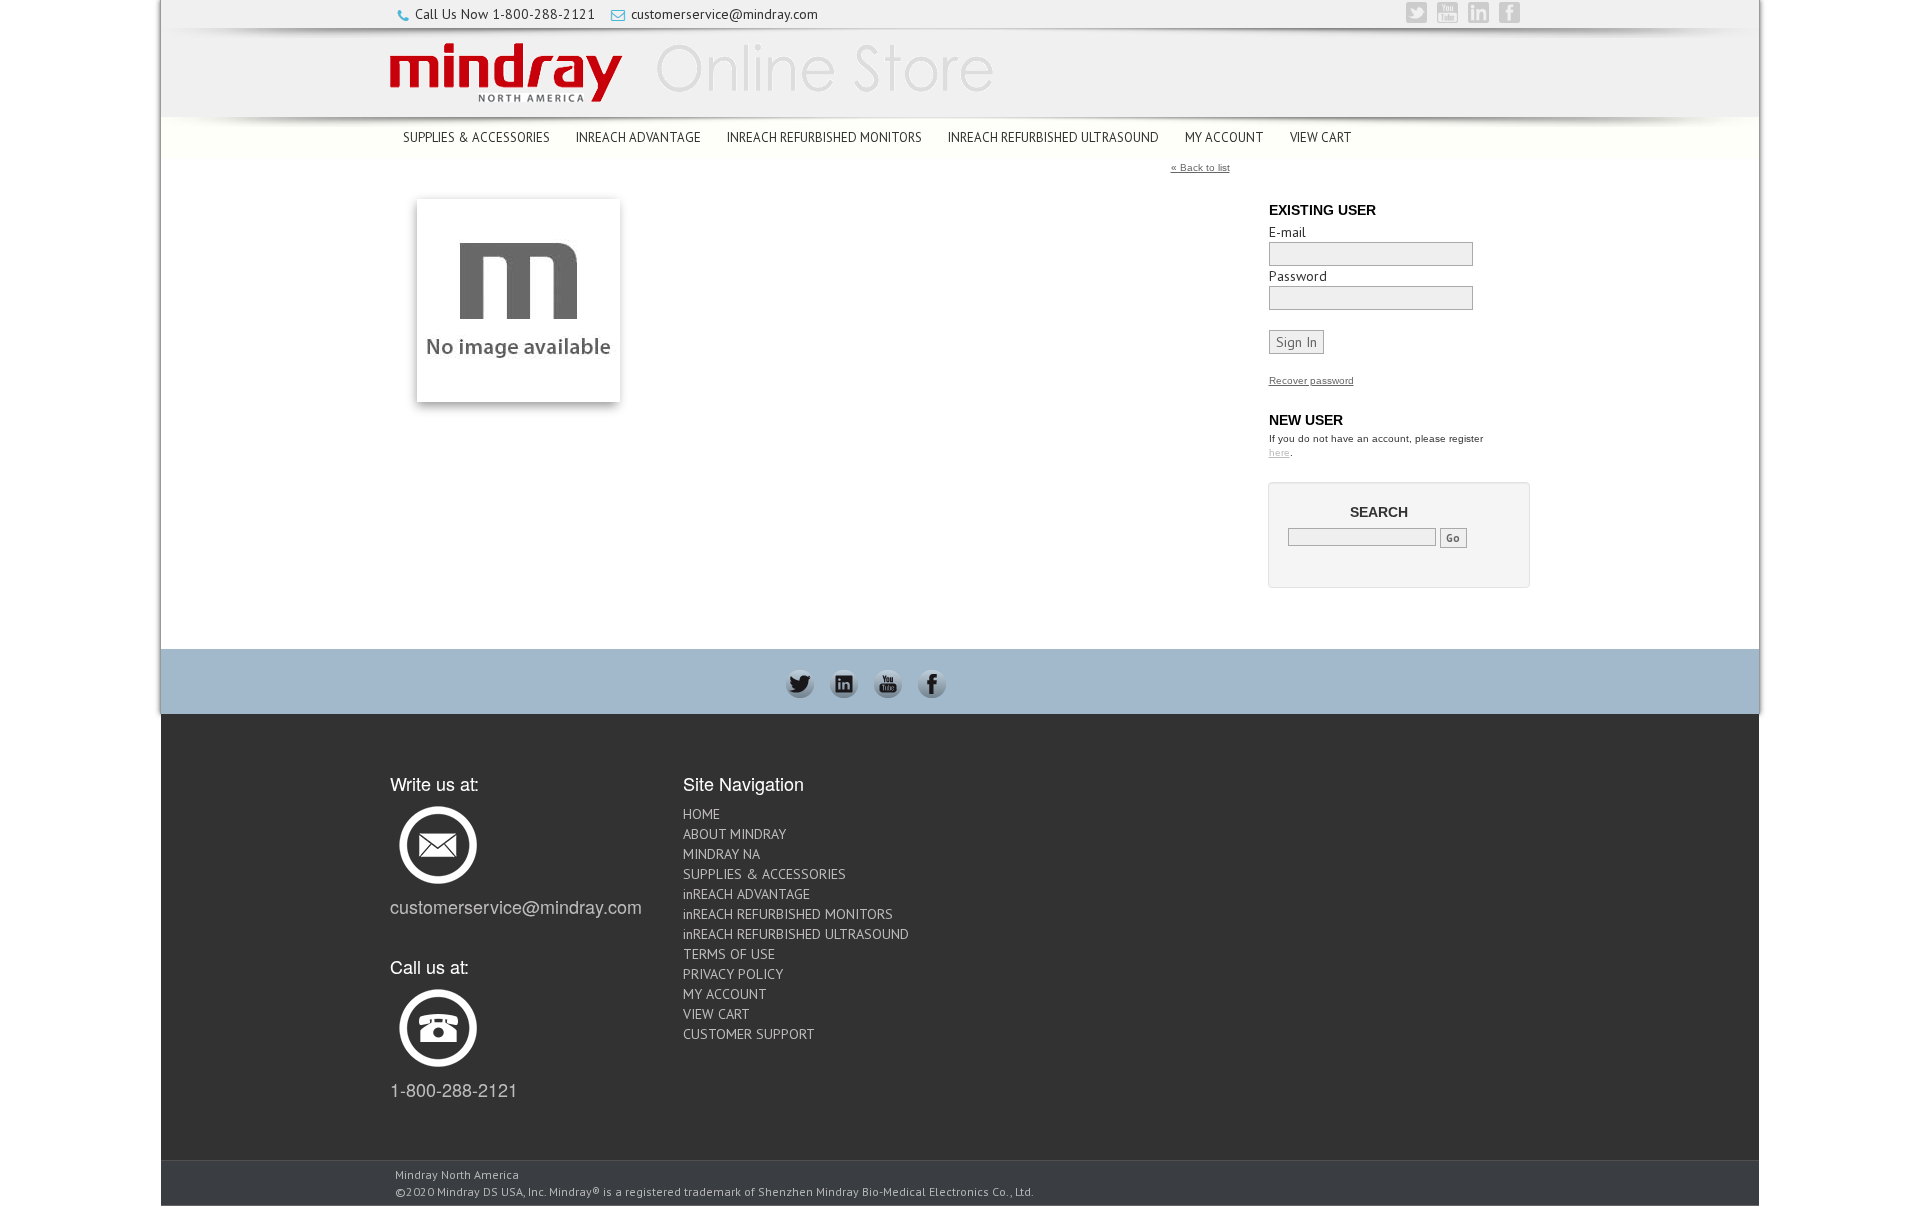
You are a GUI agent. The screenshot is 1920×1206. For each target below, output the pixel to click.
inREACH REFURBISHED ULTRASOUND (1053, 137)
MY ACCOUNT (1224, 137)
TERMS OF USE (729, 954)
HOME (701, 814)
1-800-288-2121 (543, 14)
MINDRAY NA (721, 854)
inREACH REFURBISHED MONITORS (824, 137)
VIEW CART (1321, 137)
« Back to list (1200, 167)
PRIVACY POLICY (733, 974)
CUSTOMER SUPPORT (749, 1034)
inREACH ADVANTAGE (638, 137)
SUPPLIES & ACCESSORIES (476, 137)
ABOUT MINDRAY (734, 834)
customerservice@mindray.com (724, 14)
